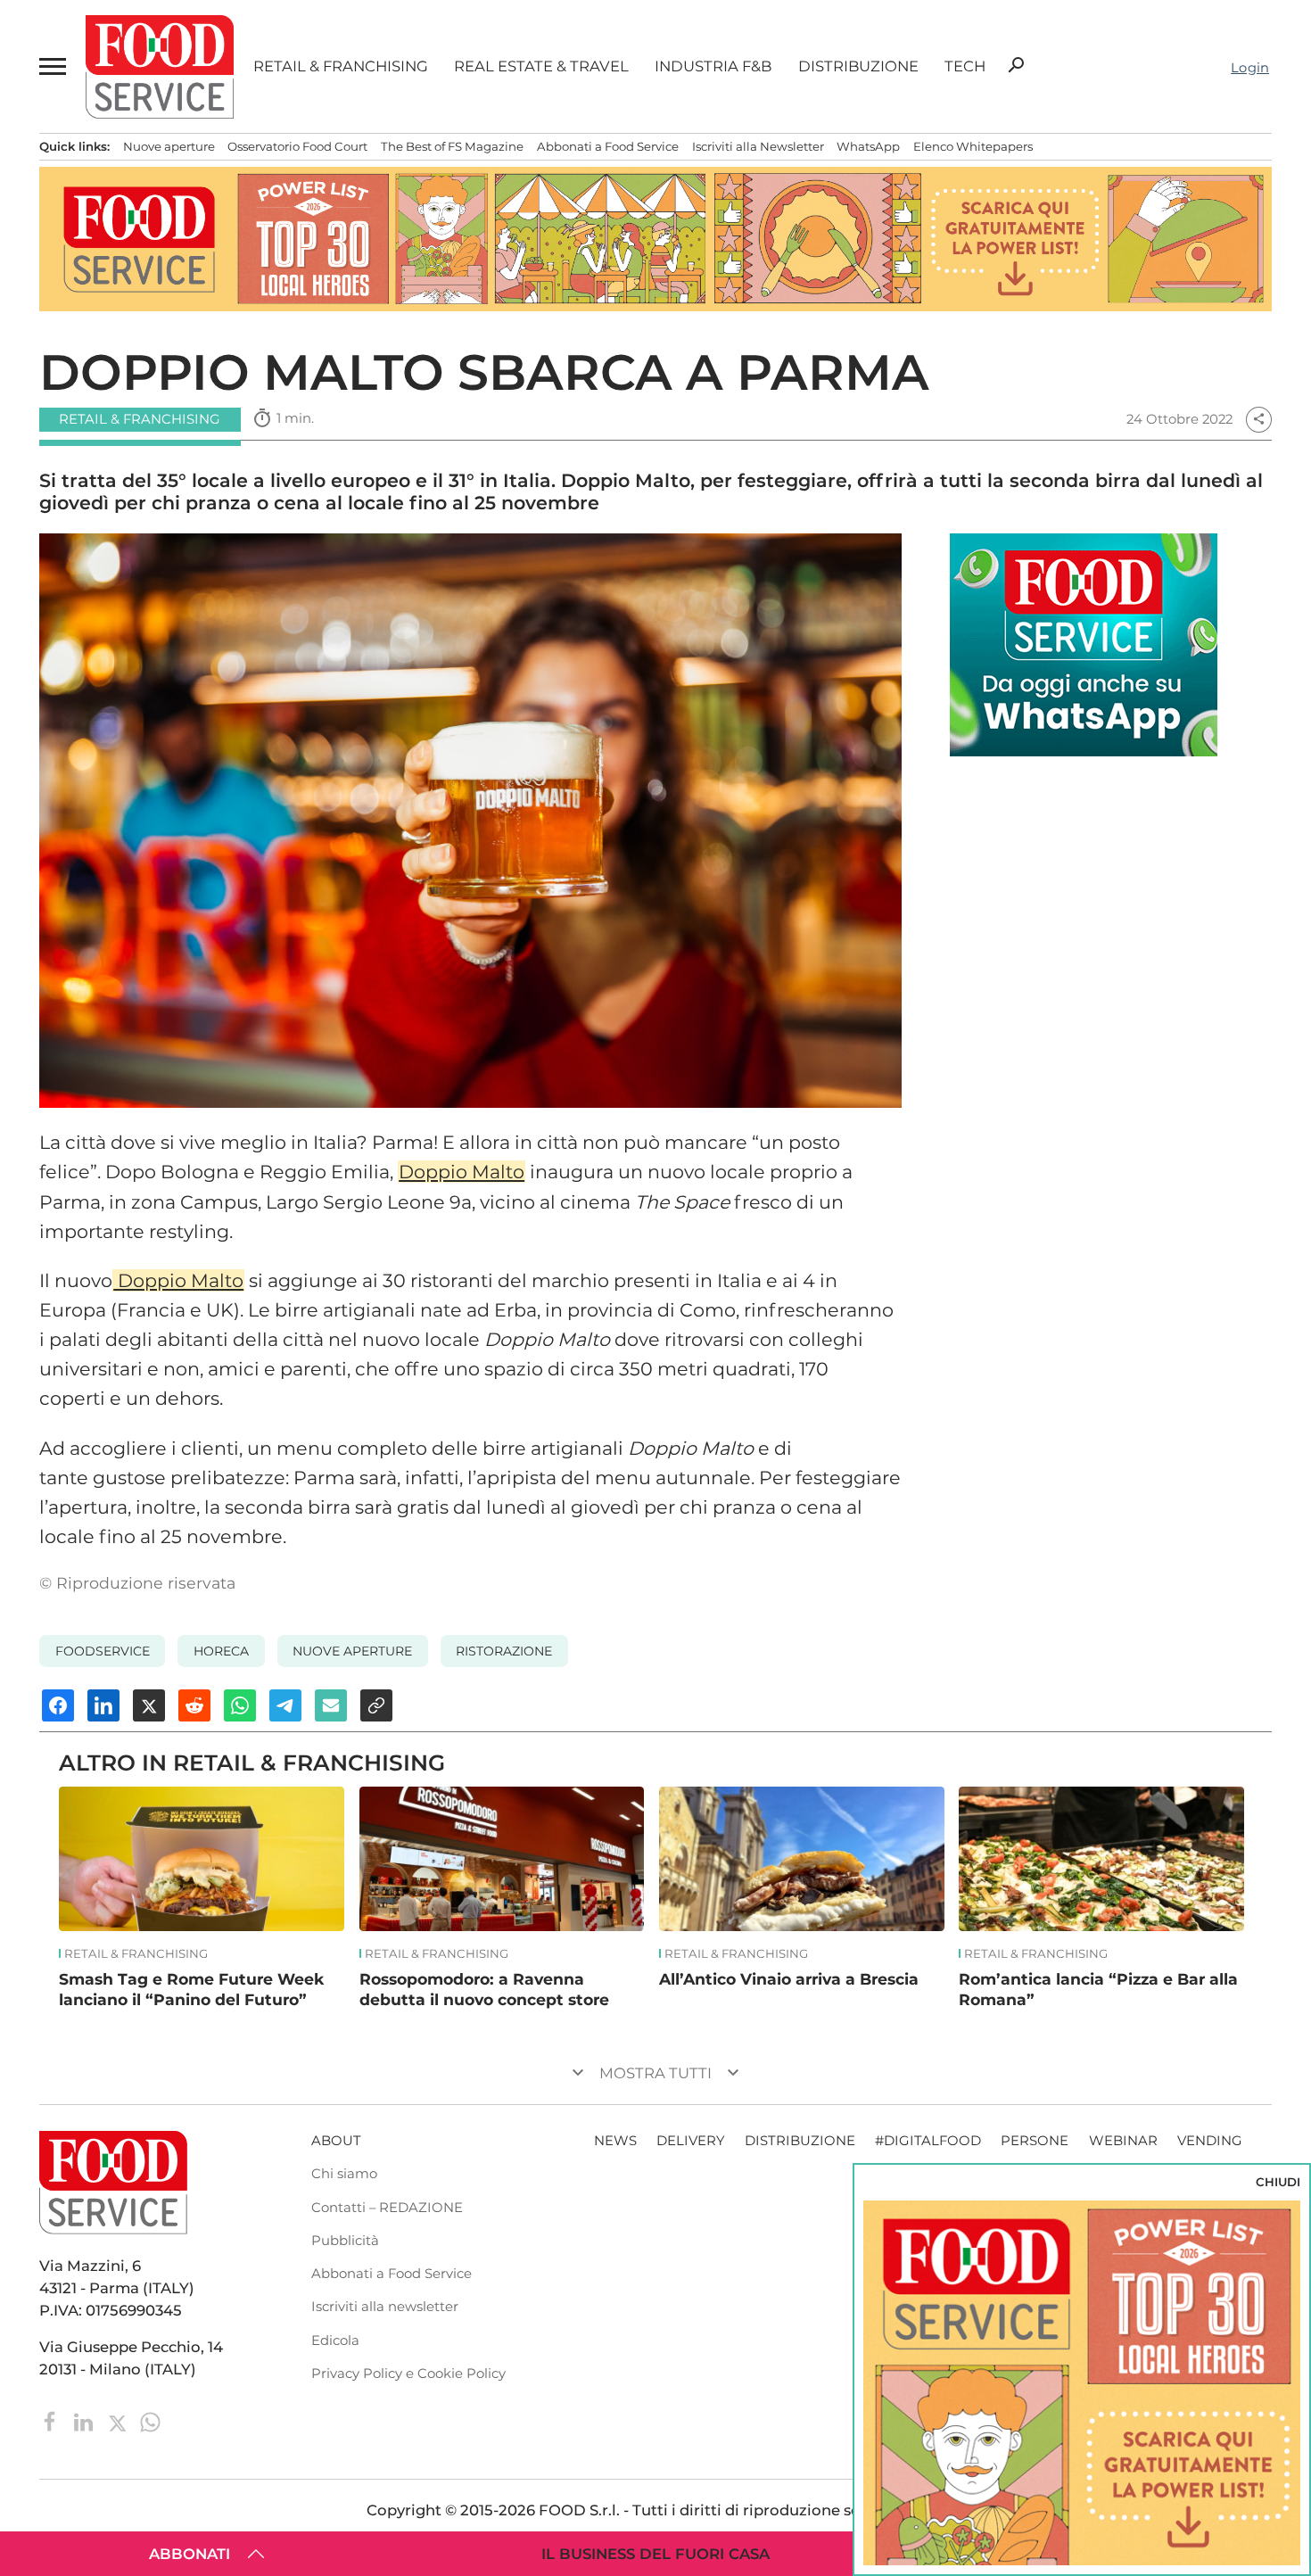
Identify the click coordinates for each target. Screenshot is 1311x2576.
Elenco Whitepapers (973, 146)
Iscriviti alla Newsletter (758, 146)
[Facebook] (52, 2421)
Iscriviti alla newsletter (385, 2307)
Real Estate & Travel (541, 66)
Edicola (335, 2341)
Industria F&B (713, 66)
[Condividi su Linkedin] (103, 1705)
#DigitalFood (928, 2141)
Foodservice (103, 1651)
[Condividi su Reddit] (194, 1705)
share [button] (1259, 419)
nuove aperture (352, 1651)
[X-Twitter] (119, 2421)
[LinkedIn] (85, 2421)
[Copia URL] (376, 1705)
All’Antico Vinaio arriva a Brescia (789, 1979)
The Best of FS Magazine (452, 146)
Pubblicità (345, 2241)
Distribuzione (858, 66)
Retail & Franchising (341, 66)
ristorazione (504, 1651)
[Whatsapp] (150, 2421)
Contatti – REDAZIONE (387, 2208)
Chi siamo (344, 2174)
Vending (1210, 2141)
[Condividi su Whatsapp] (240, 1705)
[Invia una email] (331, 1705)
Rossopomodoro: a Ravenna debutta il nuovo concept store (484, 1989)
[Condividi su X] (149, 1705)
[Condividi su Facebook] (58, 1705)
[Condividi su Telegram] (285, 1705)
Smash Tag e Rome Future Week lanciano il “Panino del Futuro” (191, 1989)
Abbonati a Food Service (608, 146)
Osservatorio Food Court (297, 146)
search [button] (1016, 65)
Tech (965, 66)
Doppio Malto (462, 1172)
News (615, 2141)
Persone (1035, 2141)
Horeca (221, 1651)
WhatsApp (868, 146)
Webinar (1123, 2141)
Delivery (690, 2141)
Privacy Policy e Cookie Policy (408, 2374)
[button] (52, 66)
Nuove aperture (169, 146)
